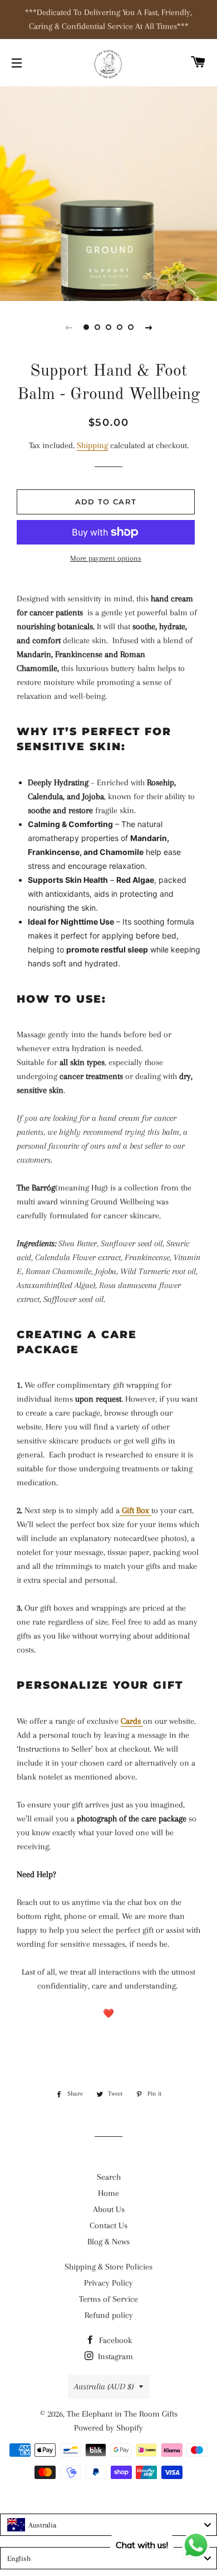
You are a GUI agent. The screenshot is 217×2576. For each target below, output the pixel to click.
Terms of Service (108, 2299)
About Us (109, 2209)
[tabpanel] (108, 192)
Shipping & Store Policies (108, 2267)
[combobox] (108, 2525)
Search (109, 2177)
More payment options (106, 558)
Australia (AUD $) (104, 2387)
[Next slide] (149, 327)
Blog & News (108, 2242)
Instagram (114, 2356)
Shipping (92, 445)
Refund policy (109, 2315)
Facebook (114, 2340)
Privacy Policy (108, 2283)
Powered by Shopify (108, 2428)
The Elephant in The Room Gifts (122, 2414)
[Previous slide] (68, 327)
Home (108, 2193)
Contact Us (108, 2225)
